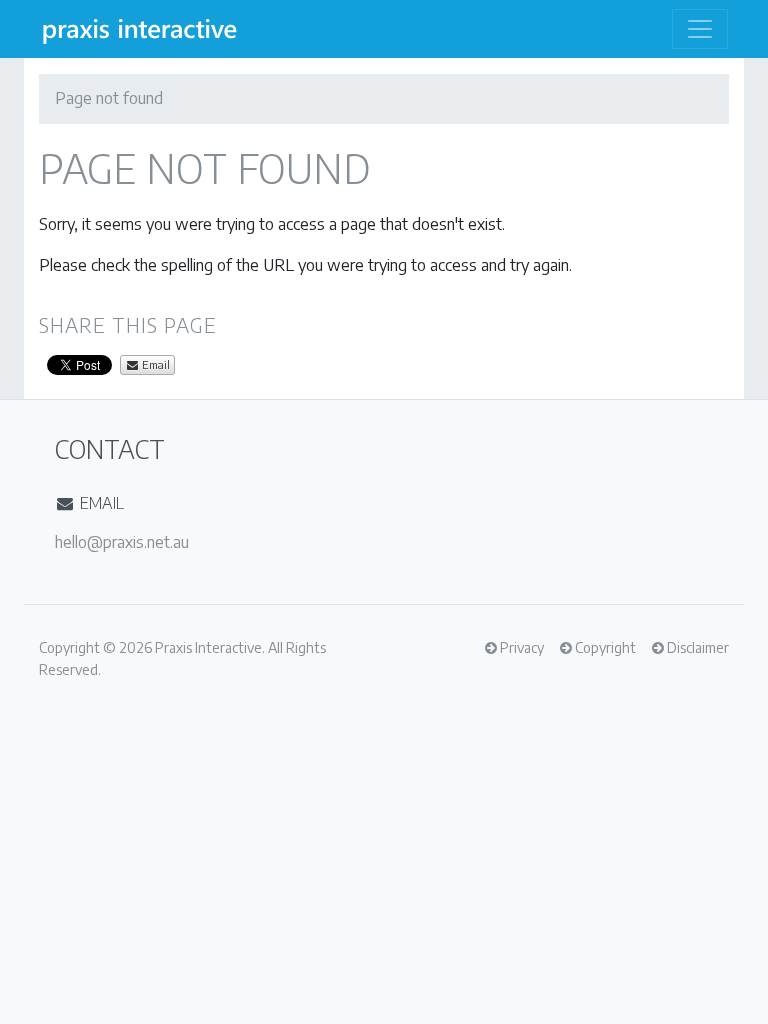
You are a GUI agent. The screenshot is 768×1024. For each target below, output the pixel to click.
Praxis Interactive (208, 647)
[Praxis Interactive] (140, 29)
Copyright (69, 647)
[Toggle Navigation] (700, 29)
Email (154, 364)
